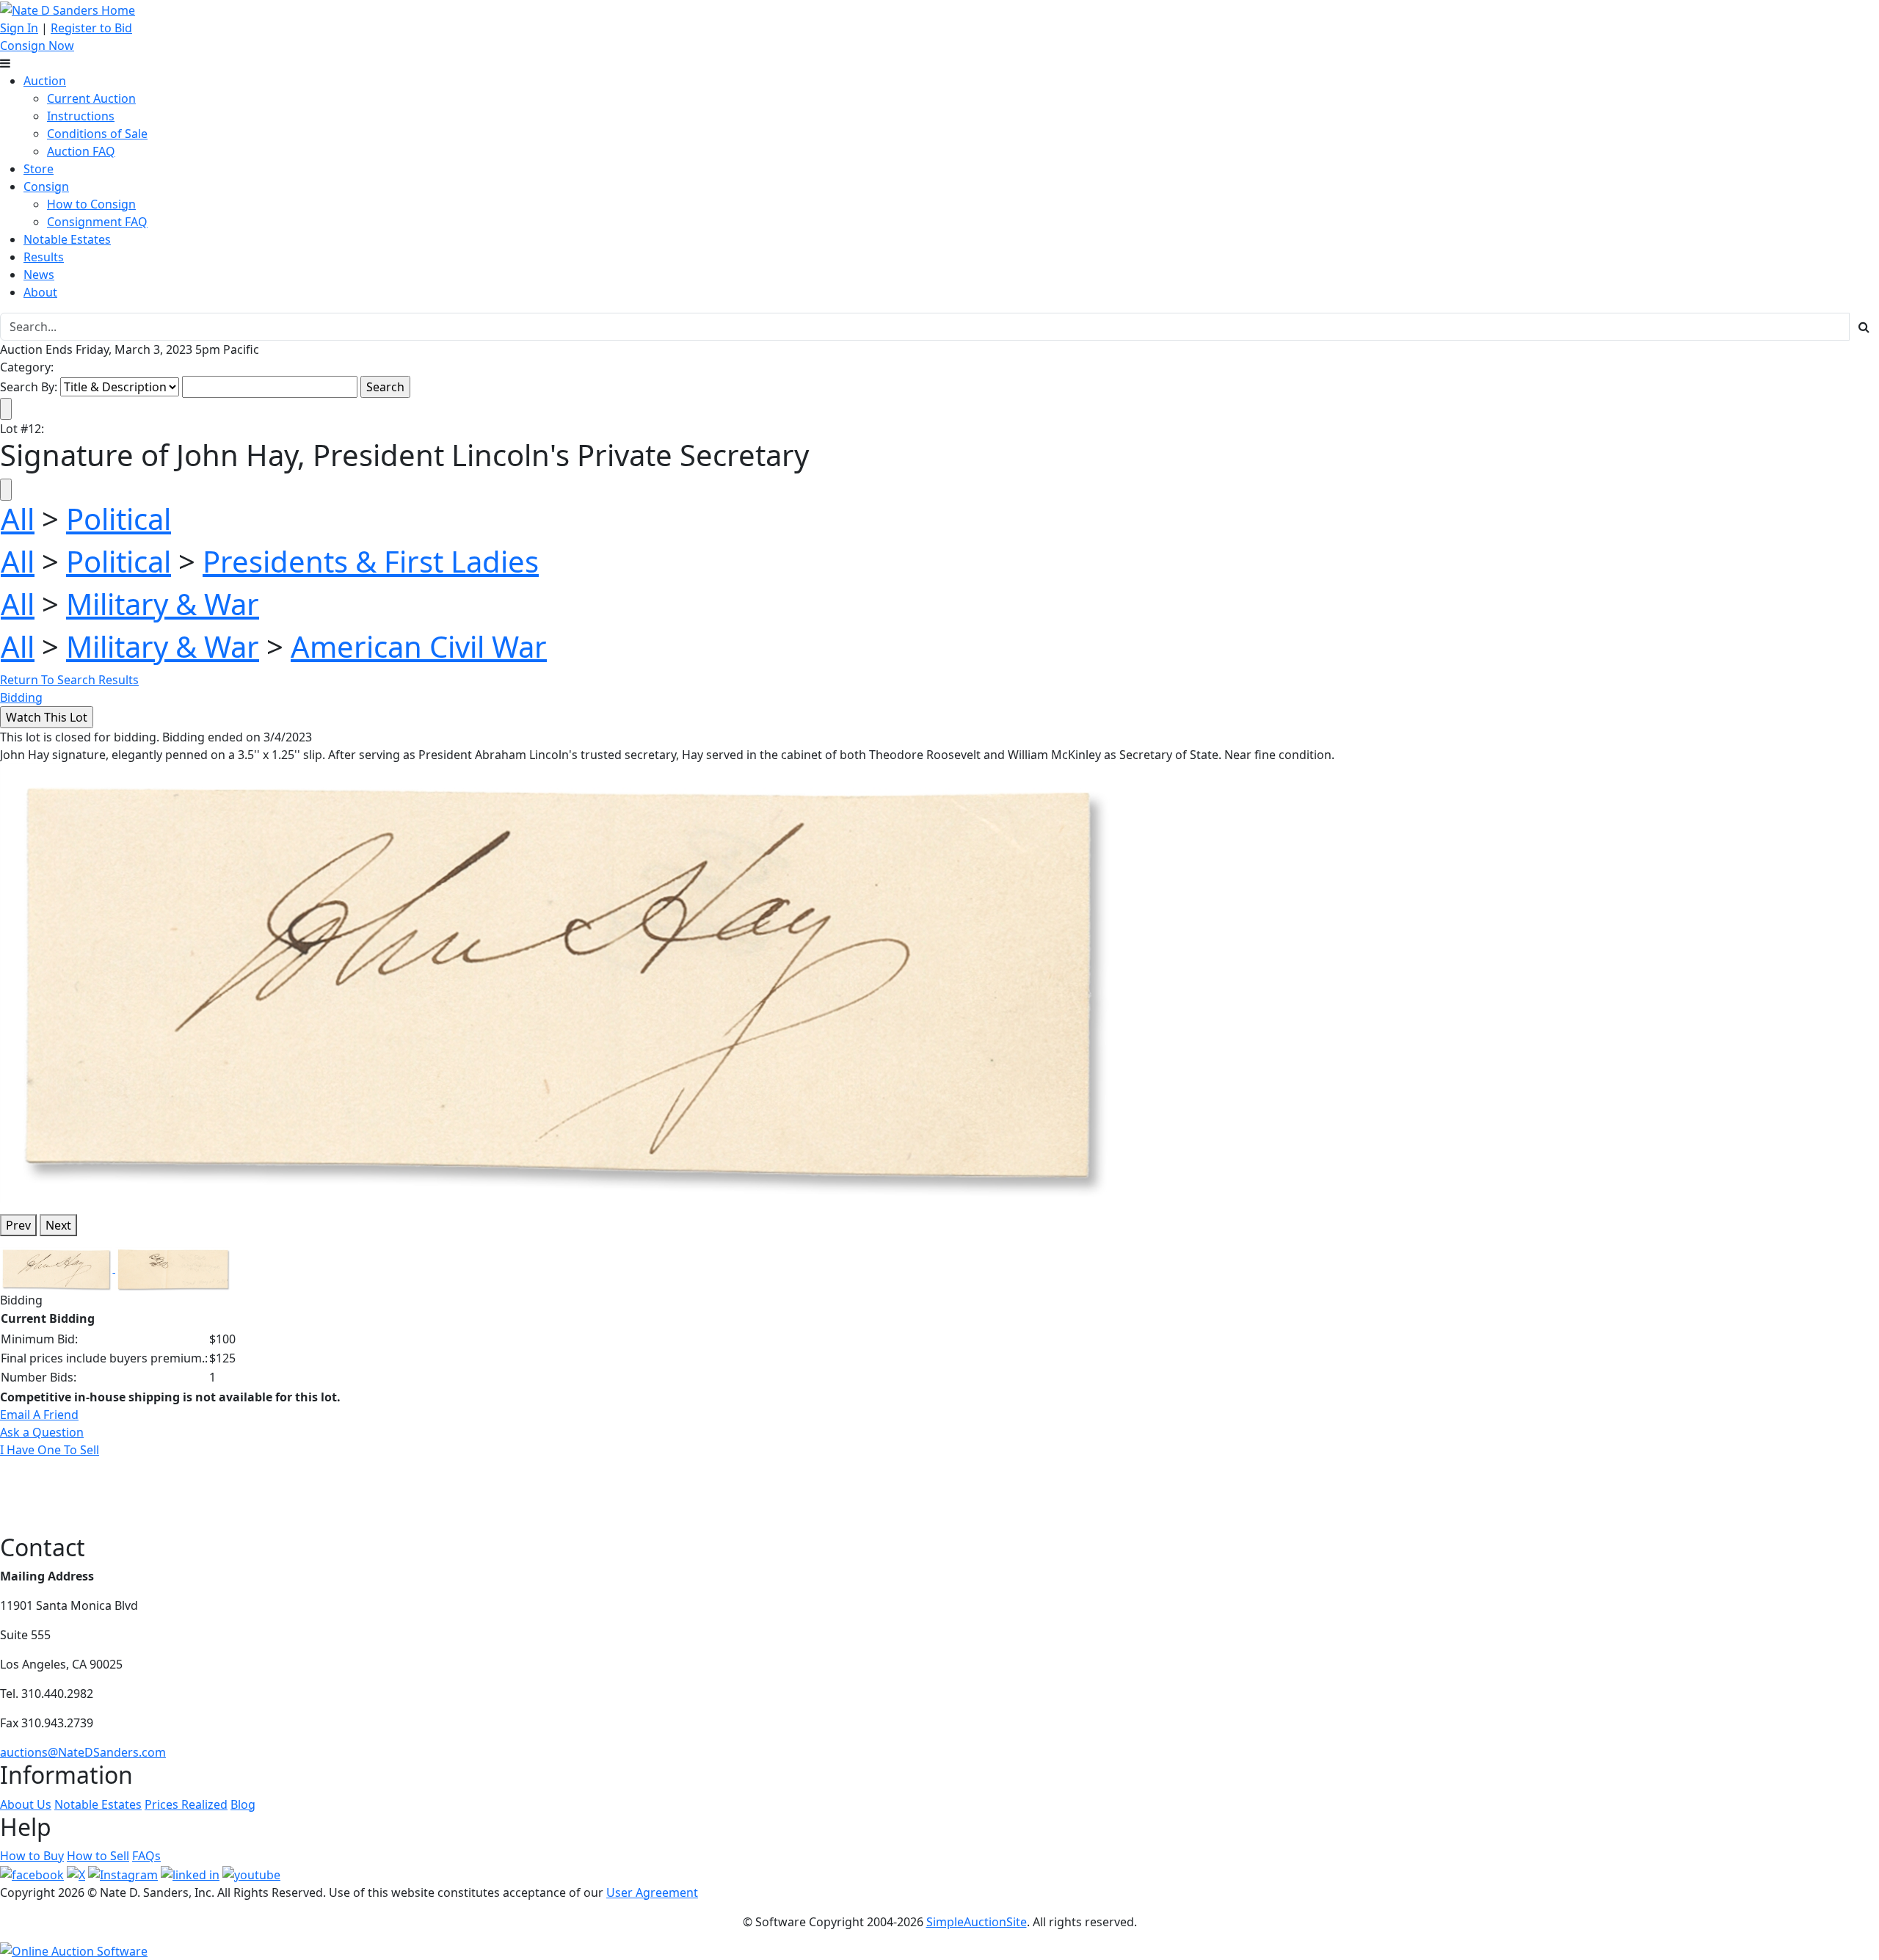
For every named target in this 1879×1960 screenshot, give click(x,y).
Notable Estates (67, 239)
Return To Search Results (69, 680)
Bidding (21, 697)
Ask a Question (42, 1432)
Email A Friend (39, 1415)
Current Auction (91, 98)
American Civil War (419, 646)
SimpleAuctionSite (977, 1922)
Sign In (19, 28)
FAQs (146, 1856)
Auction (45, 81)
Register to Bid (91, 28)
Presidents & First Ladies (371, 561)
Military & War (163, 604)
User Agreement (652, 1892)
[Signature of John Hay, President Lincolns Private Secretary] (560, 982)
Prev (18, 1225)
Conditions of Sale (97, 134)
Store (39, 169)
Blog (243, 1804)
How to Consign (91, 204)
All (18, 519)
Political (119, 519)
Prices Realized (186, 1804)
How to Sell (98, 1856)
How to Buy (32, 1856)
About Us (26, 1804)
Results (44, 257)
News (39, 275)
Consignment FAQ (97, 222)
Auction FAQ (81, 151)
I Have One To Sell (50, 1450)
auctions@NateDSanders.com (83, 1752)
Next (58, 1225)
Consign (46, 186)
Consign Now (37, 46)
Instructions (81, 116)
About (40, 292)
